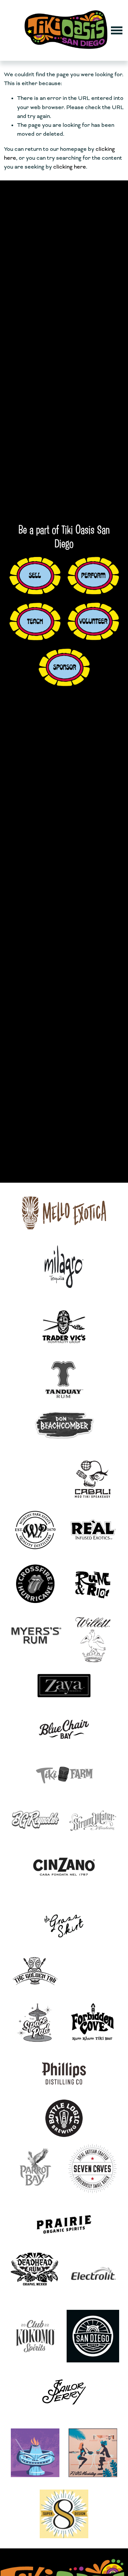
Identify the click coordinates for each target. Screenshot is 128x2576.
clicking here (70, 167)
